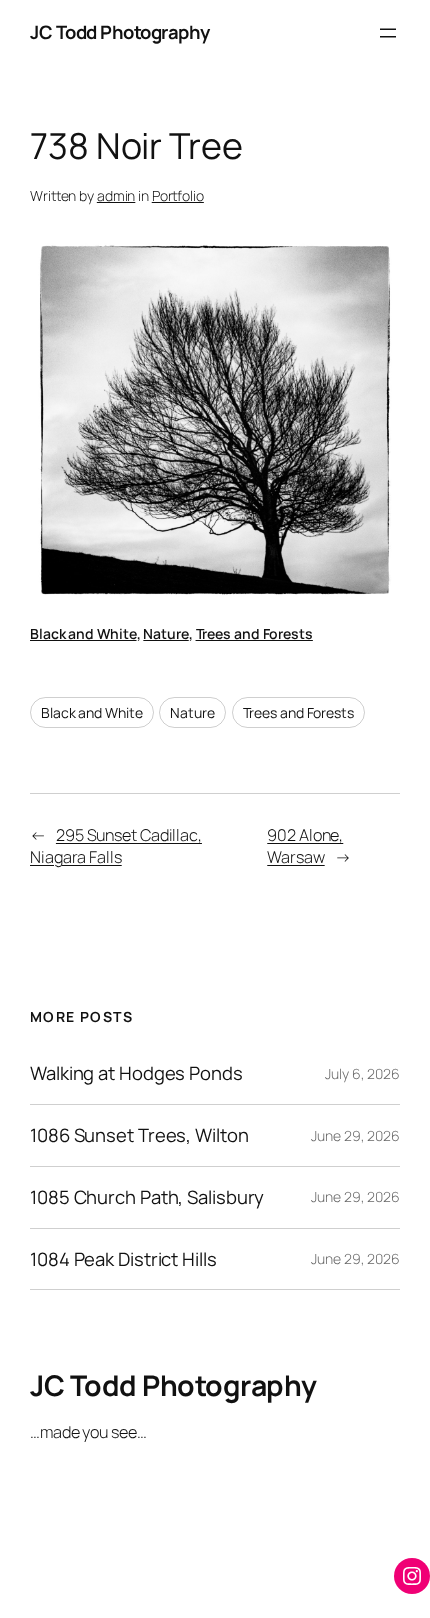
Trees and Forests (254, 633)
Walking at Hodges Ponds (136, 1073)
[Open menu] (388, 33)
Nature (165, 633)
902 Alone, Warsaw (305, 846)
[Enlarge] (374, 261)
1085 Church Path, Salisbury (147, 1197)
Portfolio (178, 195)
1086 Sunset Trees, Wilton (139, 1135)
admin (116, 195)
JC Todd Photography (120, 32)
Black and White (83, 633)
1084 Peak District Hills (123, 1259)
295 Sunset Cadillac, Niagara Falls (116, 846)
